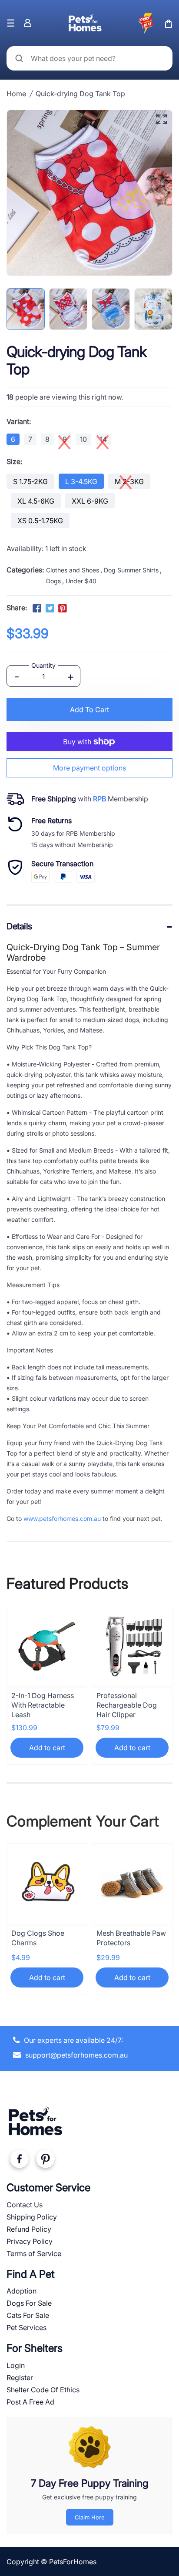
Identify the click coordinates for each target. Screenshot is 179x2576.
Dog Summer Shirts (131, 570)
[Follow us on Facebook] (37, 609)
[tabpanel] (26, 309)
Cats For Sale (28, 2315)
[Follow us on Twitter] (50, 609)
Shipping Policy (32, 2217)
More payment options (89, 768)
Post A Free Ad (30, 2402)
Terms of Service (34, 2253)
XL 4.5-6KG (36, 501)
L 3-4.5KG (81, 481)
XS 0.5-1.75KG (40, 521)
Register (20, 2378)
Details (19, 926)
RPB (99, 799)
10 (83, 439)
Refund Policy (29, 2229)
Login (16, 2365)
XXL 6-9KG (90, 501)
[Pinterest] (45, 2161)
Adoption (22, 2291)
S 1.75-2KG (30, 481)
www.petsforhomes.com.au (62, 1518)
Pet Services (27, 2327)
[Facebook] (19, 2161)
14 (103, 439)
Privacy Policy (30, 2241)
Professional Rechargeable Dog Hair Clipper (127, 1705)
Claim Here (90, 2517)
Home (16, 94)
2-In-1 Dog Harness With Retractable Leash (43, 1705)
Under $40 (81, 581)
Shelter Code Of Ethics (43, 2390)
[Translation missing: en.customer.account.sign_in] (28, 23)
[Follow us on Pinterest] (63, 609)
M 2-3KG (129, 481)
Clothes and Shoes (73, 570)
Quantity (43, 665)
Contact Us (25, 2205)
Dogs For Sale (29, 2303)
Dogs (53, 581)
